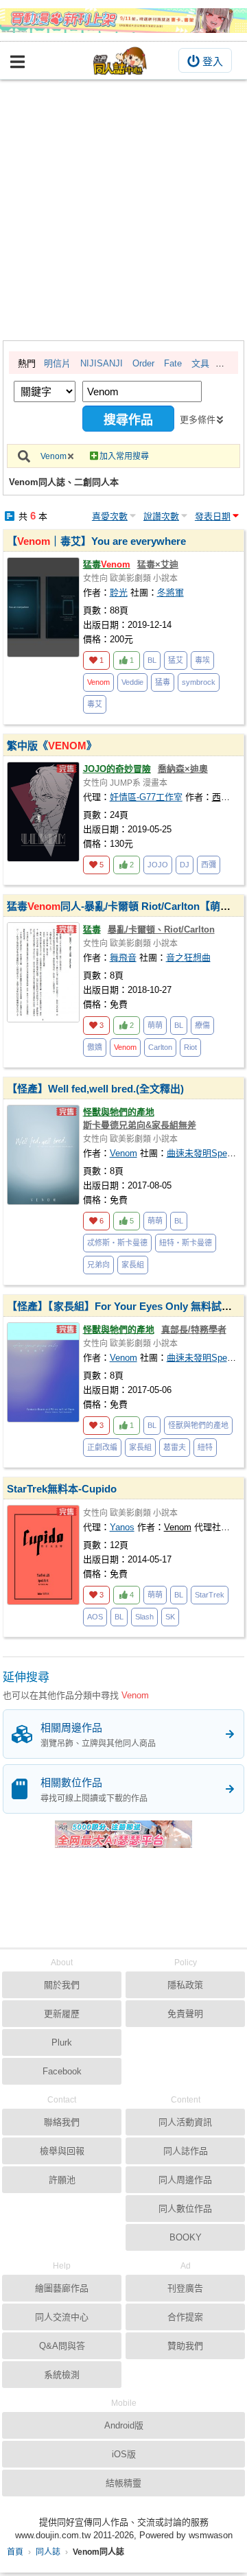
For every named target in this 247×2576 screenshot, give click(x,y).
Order (143, 363)
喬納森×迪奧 (183, 769)
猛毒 (107, 564)
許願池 (62, 2180)
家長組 (133, 1265)
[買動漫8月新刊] (123, 21)
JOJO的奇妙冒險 (117, 769)
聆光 (119, 593)
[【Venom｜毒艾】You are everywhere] (43, 607)
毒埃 (202, 660)
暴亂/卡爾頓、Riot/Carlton (161, 929)
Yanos (122, 1527)
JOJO (158, 865)
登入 (213, 61)
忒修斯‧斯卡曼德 (117, 1243)
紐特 (205, 1447)
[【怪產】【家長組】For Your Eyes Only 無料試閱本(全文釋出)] (43, 1372)
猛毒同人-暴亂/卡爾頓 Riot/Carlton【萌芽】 (124, 906)
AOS (95, 1617)
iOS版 (124, 2454)
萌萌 (155, 1025)
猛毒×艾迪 (158, 564)
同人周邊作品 (185, 2180)
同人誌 (48, 2552)
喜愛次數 (110, 516)
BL (152, 660)
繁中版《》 (52, 746)
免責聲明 (185, 2014)
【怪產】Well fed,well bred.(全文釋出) (95, 1089)
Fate (173, 363)
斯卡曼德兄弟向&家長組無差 (140, 1125)
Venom (54, 456)
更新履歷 (62, 2014)
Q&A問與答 (62, 2346)
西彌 (209, 865)
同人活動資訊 (185, 2122)
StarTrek (210, 1595)
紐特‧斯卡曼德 (186, 1243)
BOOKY (186, 2237)
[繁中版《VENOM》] (43, 812)
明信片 (57, 363)
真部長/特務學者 (194, 1330)
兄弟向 (98, 1265)
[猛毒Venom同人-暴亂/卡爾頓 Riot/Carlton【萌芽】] (43, 972)
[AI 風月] (123, 1840)
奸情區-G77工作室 (146, 797)
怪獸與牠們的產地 (119, 1112)
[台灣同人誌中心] (120, 61)
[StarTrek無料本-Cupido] (43, 1555)
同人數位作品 (185, 2209)
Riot (190, 1047)
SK (170, 1617)
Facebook (62, 2071)
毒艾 (95, 704)
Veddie (132, 682)
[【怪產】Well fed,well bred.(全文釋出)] (43, 1155)
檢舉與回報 (62, 2151)
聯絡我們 (62, 2122)
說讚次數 (161, 516)
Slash (144, 1617)
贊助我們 (185, 2346)
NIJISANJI (102, 363)
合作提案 (185, 2317)
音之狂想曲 (188, 958)
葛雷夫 (175, 1447)
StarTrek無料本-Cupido (62, 1489)
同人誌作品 (186, 2151)
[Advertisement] (123, 210)
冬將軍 (170, 593)
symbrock (199, 682)
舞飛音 (123, 958)
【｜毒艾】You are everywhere (96, 541)
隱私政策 (185, 1985)
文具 (200, 363)
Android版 (124, 2425)
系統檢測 (62, 2375)
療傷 (202, 1025)
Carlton (160, 1047)
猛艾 (176, 660)
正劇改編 (102, 1447)
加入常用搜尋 (124, 456)
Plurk (62, 2042)
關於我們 (62, 1985)
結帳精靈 (123, 2483)
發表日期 (213, 516)
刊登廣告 (185, 2288)
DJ (185, 865)
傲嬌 (95, 1047)
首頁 (15, 2552)
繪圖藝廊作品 (62, 2288)
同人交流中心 (62, 2317)
